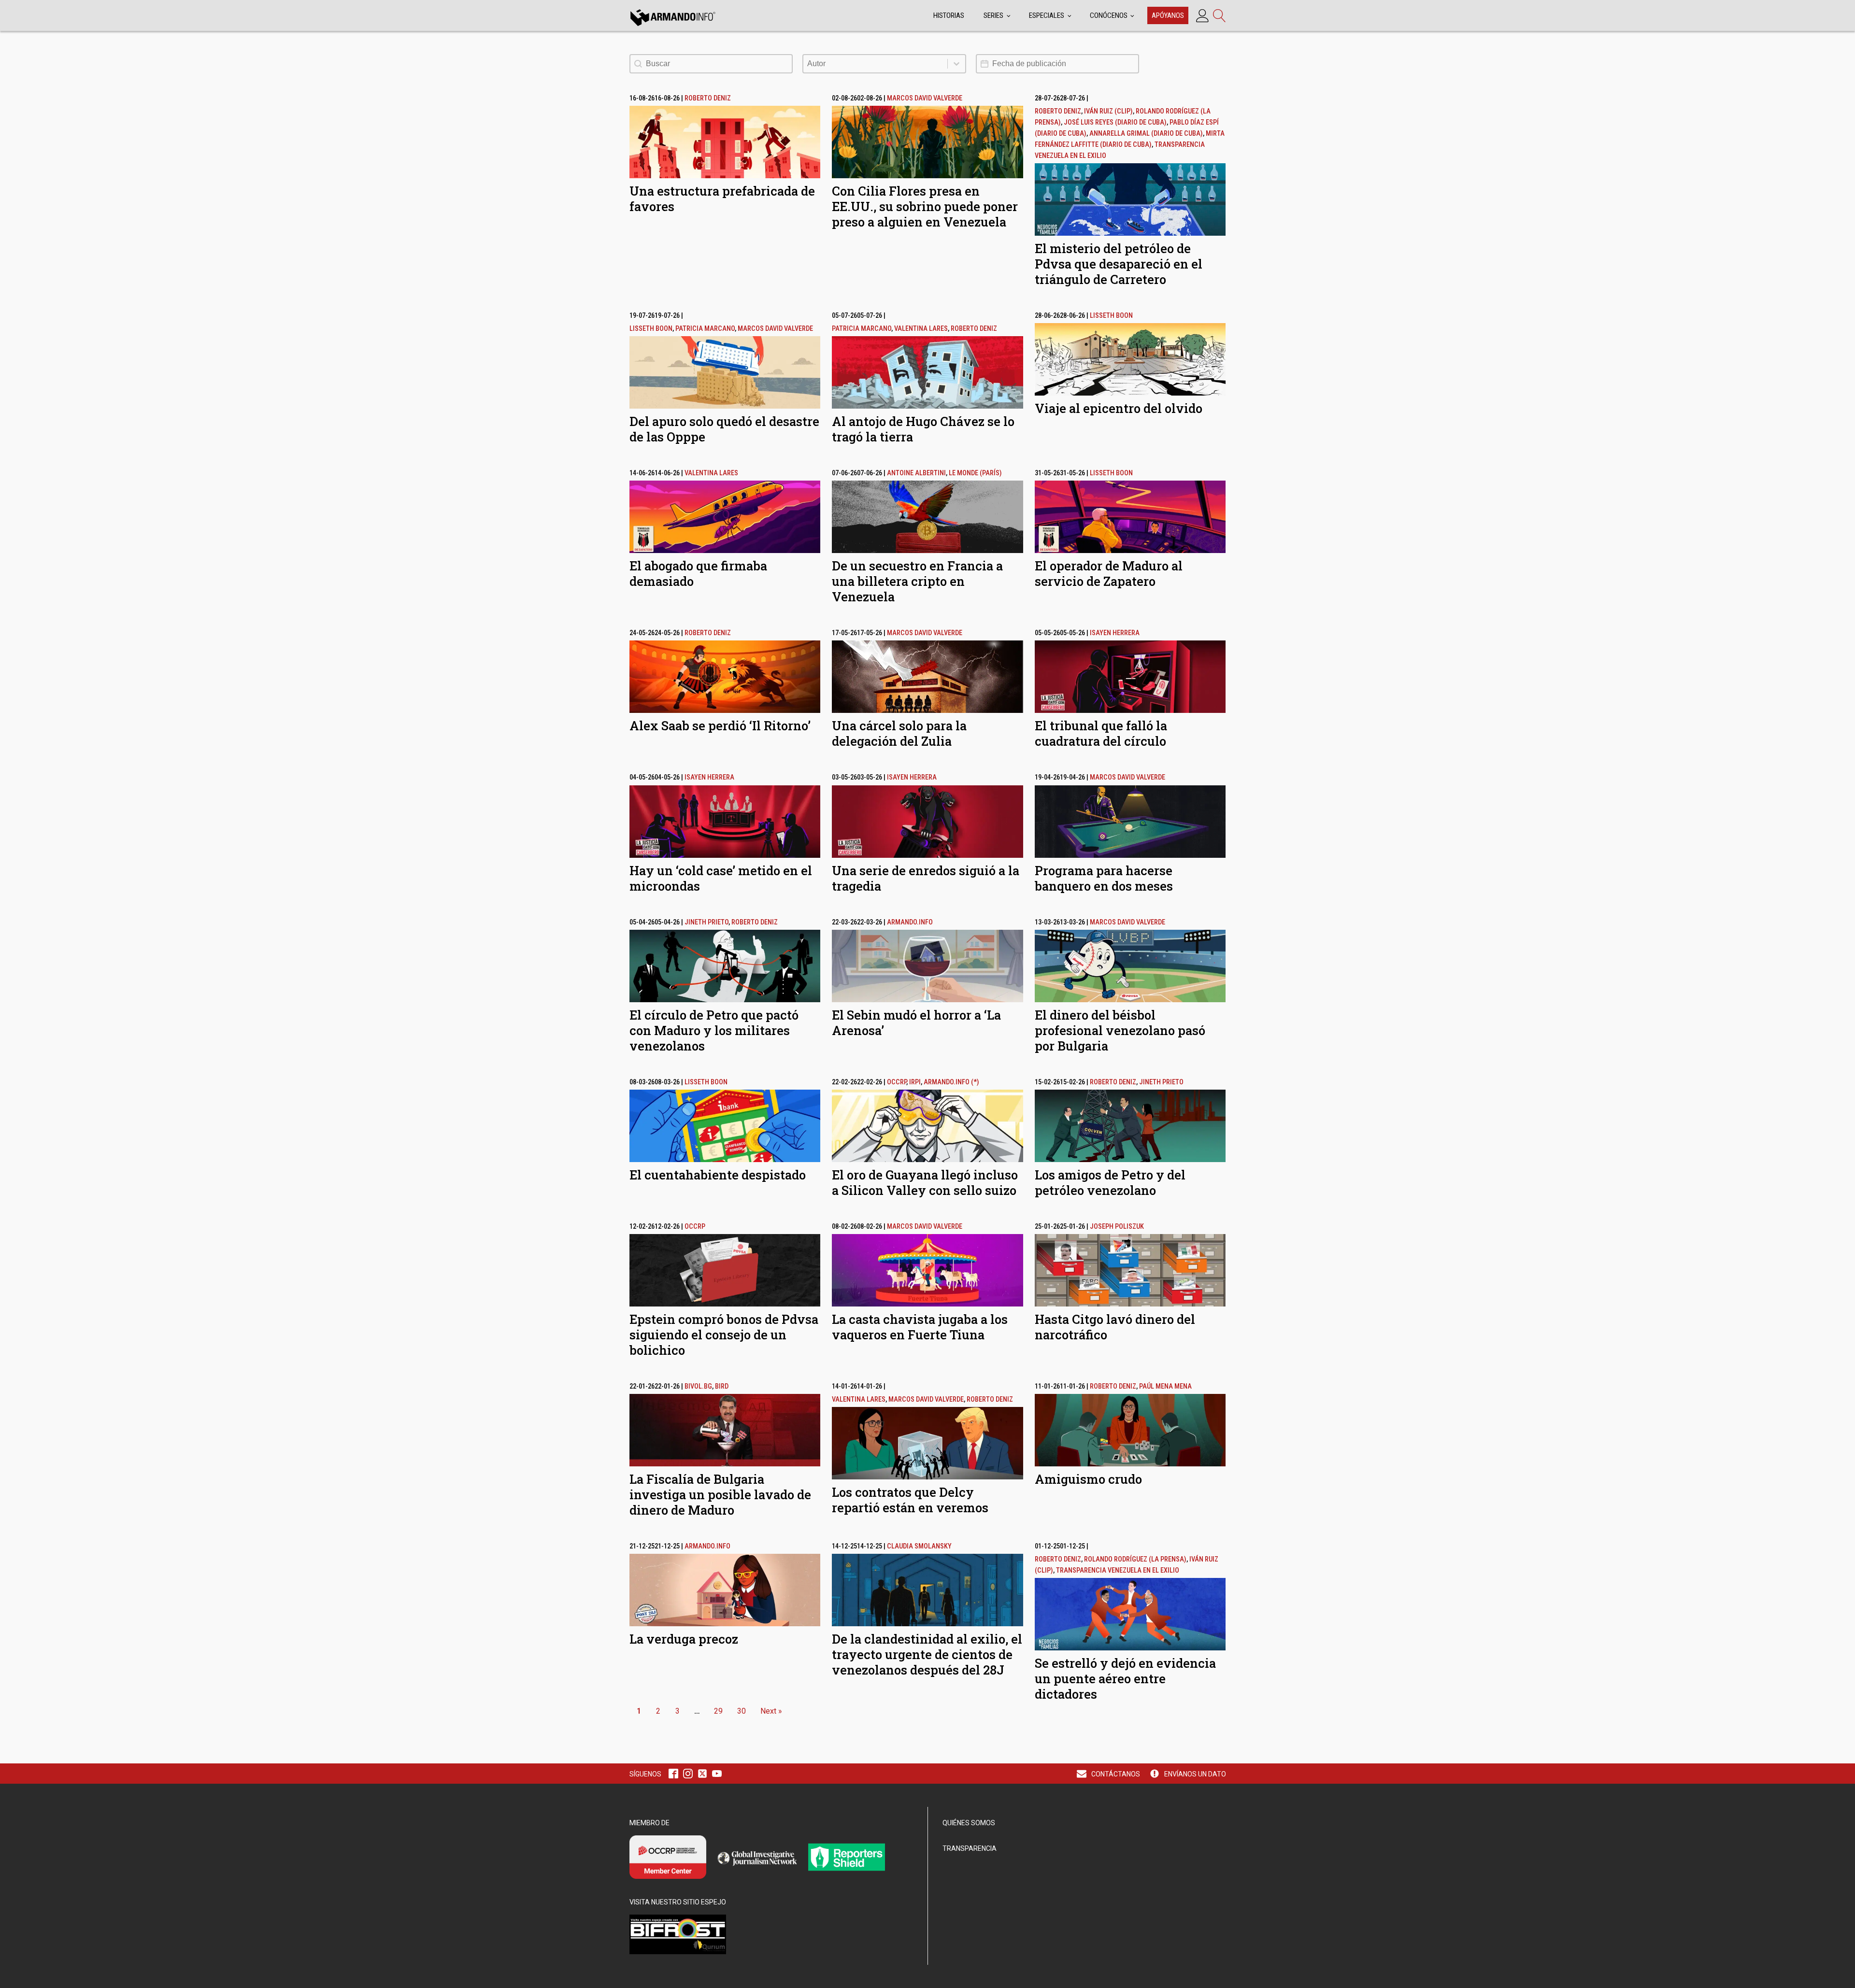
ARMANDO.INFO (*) (951, 1082)
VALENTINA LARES (921, 329)
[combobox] (875, 64)
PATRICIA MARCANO (705, 329)
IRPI (915, 1082)
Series (993, 15)
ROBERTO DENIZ (708, 98)
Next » (771, 1711)
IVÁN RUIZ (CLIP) (1108, 111)
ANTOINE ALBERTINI (916, 473)
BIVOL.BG (698, 1386)
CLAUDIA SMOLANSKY (919, 1546)
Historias (949, 15)
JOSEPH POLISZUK (1117, 1227)
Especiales (1047, 15)
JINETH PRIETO (706, 922)
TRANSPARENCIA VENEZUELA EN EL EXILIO (1118, 1570)
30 (742, 1711)
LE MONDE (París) (975, 473)
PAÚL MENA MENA (1165, 1386)
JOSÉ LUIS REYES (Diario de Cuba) (1115, 122)
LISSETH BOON (651, 329)
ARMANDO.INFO (910, 922)
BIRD (722, 1386)
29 (718, 1711)
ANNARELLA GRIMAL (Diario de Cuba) (1146, 134)
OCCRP (897, 1082)
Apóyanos (1168, 15)
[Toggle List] (956, 64)
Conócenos (1109, 15)
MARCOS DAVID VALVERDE (925, 98)
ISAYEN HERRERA (1115, 633)
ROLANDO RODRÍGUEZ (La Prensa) (1135, 1559)
